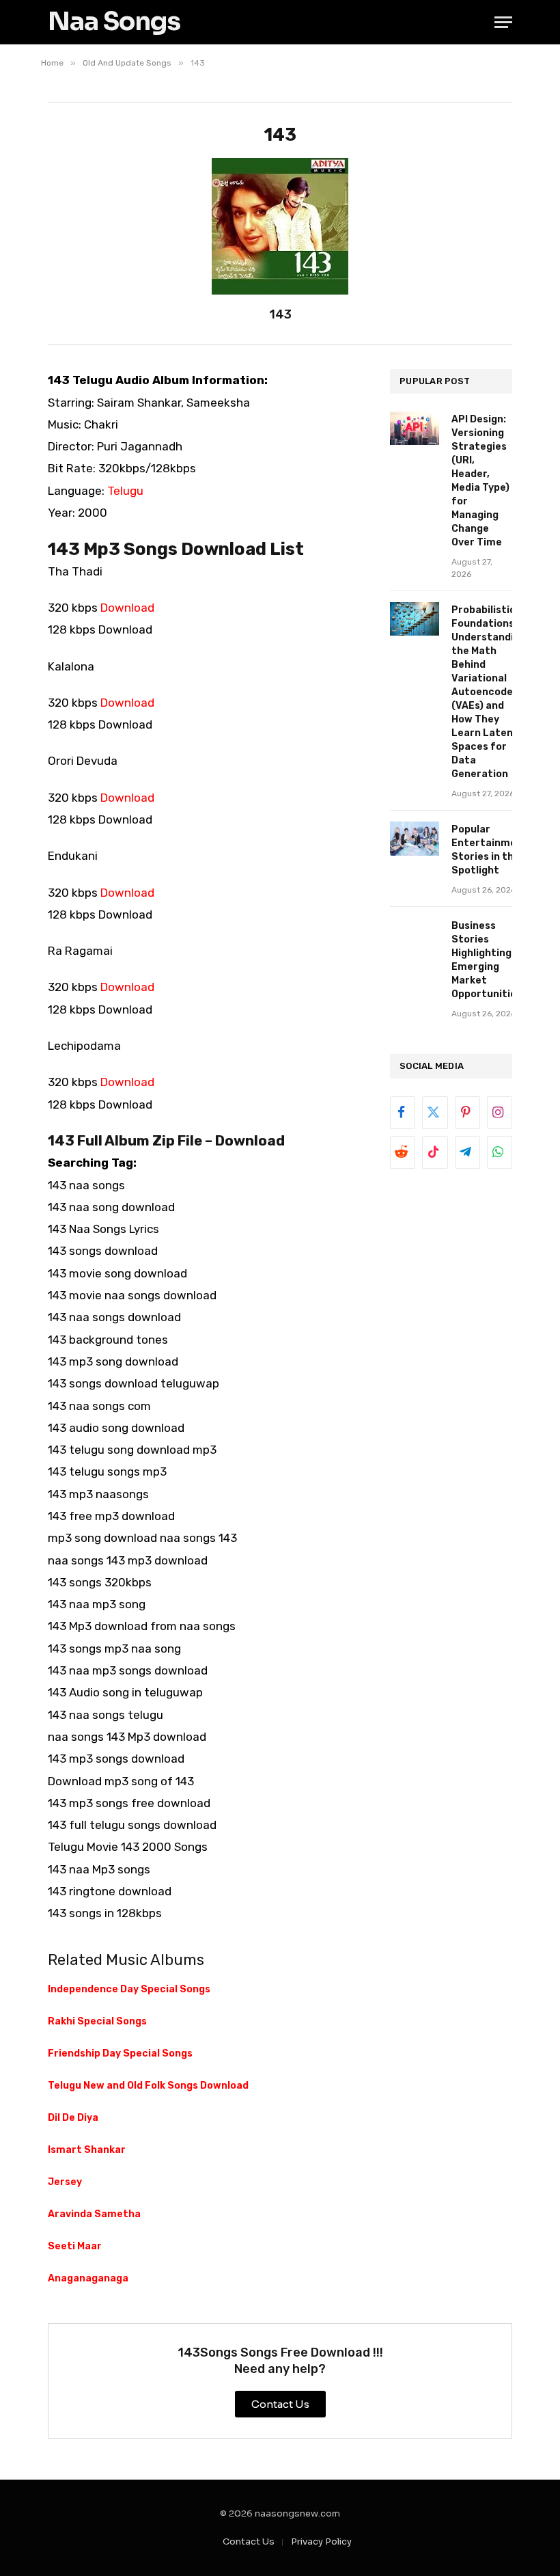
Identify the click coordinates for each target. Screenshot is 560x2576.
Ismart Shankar (87, 2150)
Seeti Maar (75, 2246)
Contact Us (249, 2541)
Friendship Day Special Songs (120, 2053)
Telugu (125, 491)
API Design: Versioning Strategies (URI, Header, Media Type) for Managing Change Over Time (480, 481)
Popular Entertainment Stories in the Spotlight (490, 850)
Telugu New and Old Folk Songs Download (148, 2086)
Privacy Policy (321, 2541)
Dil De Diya (73, 2118)
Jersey (65, 2182)
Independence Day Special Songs (129, 1989)
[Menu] (503, 22)
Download (127, 608)
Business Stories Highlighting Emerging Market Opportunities (487, 960)
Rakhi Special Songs (97, 2021)
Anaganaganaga (88, 2278)
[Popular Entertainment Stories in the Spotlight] (415, 838)
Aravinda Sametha (94, 2214)
